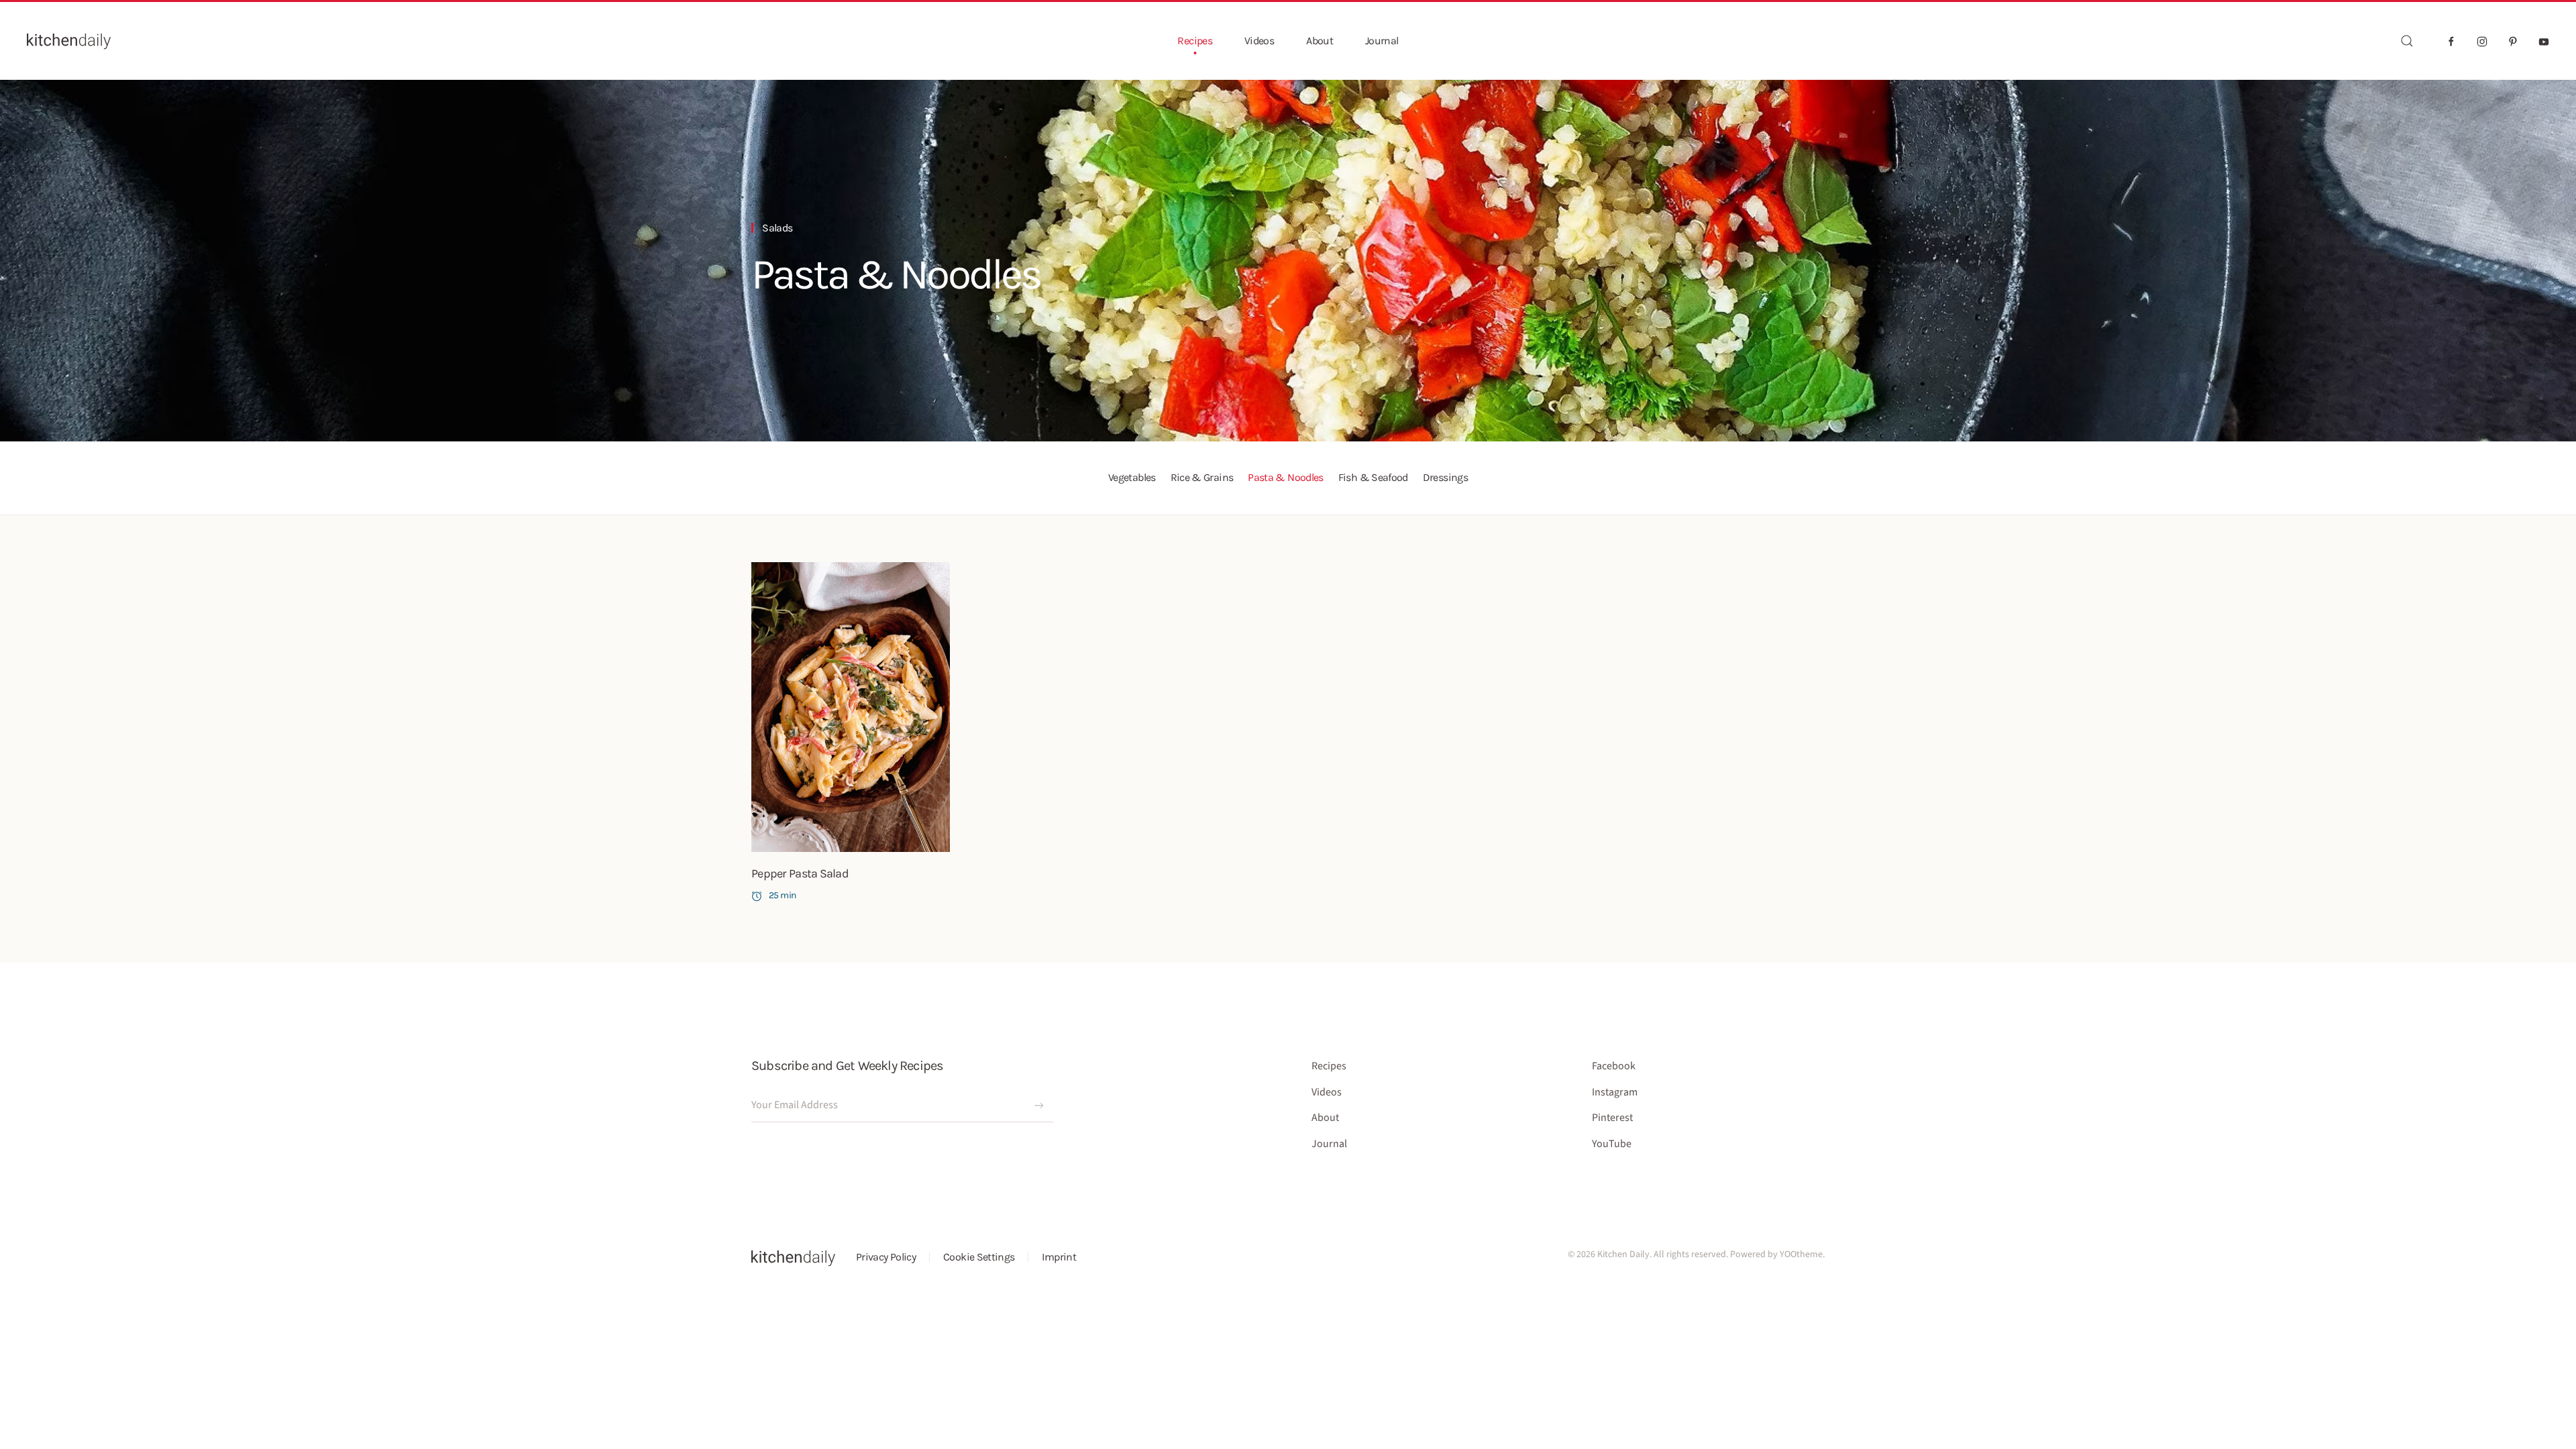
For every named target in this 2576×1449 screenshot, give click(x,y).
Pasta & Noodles (896, 274)
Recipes (1329, 1066)
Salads (777, 228)
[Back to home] (69, 41)
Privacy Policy (886, 1257)
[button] (2407, 41)
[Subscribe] (1039, 1106)
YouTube (1612, 1144)
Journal (1382, 41)
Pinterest (1612, 1118)
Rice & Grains (1202, 477)
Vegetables (1132, 477)
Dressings (1445, 477)
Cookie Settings (979, 1257)
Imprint (1059, 1257)
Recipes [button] (1195, 41)
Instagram (1615, 1092)
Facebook (1614, 1066)
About (1320, 41)
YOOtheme (1801, 1254)
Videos (1259, 41)
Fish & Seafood (1373, 477)
